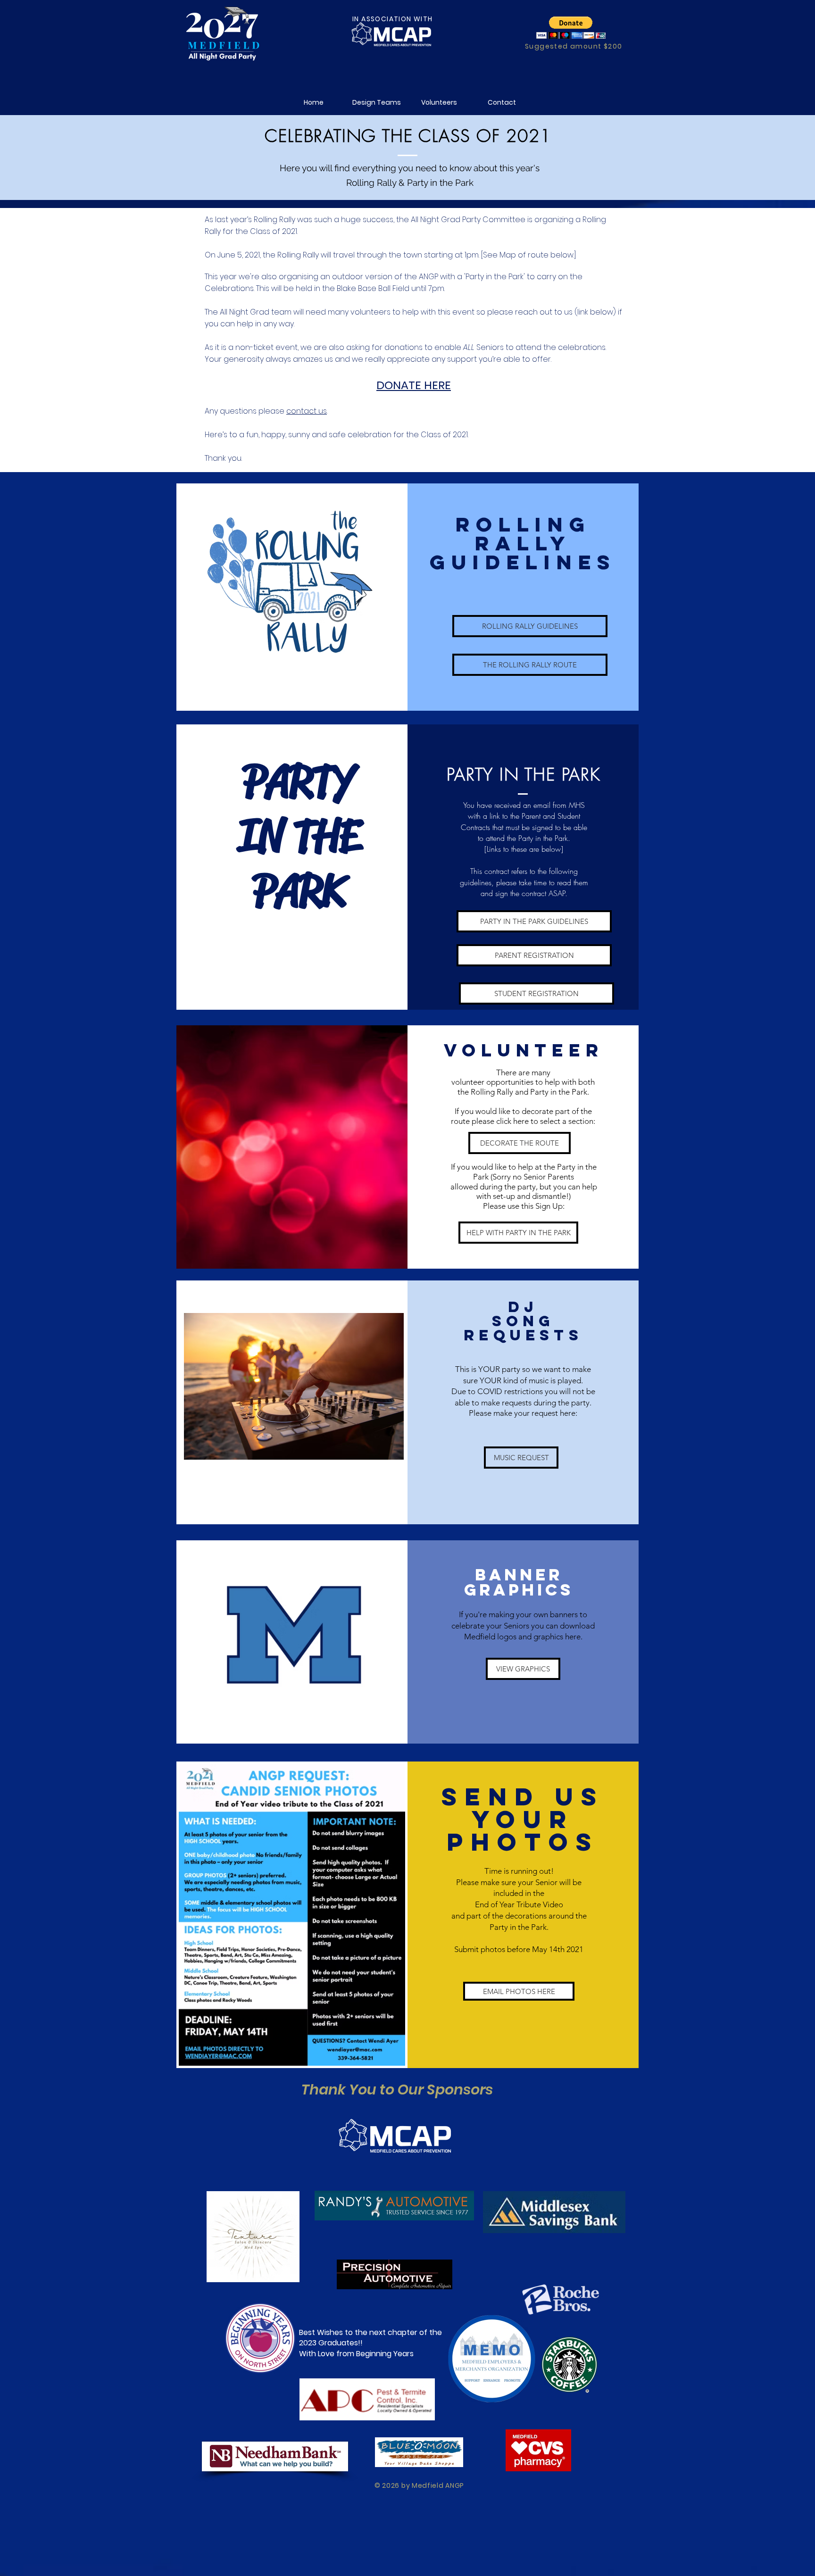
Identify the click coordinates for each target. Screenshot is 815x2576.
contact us (307, 411)
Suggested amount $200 (574, 46)
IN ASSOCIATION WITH (393, 19)
